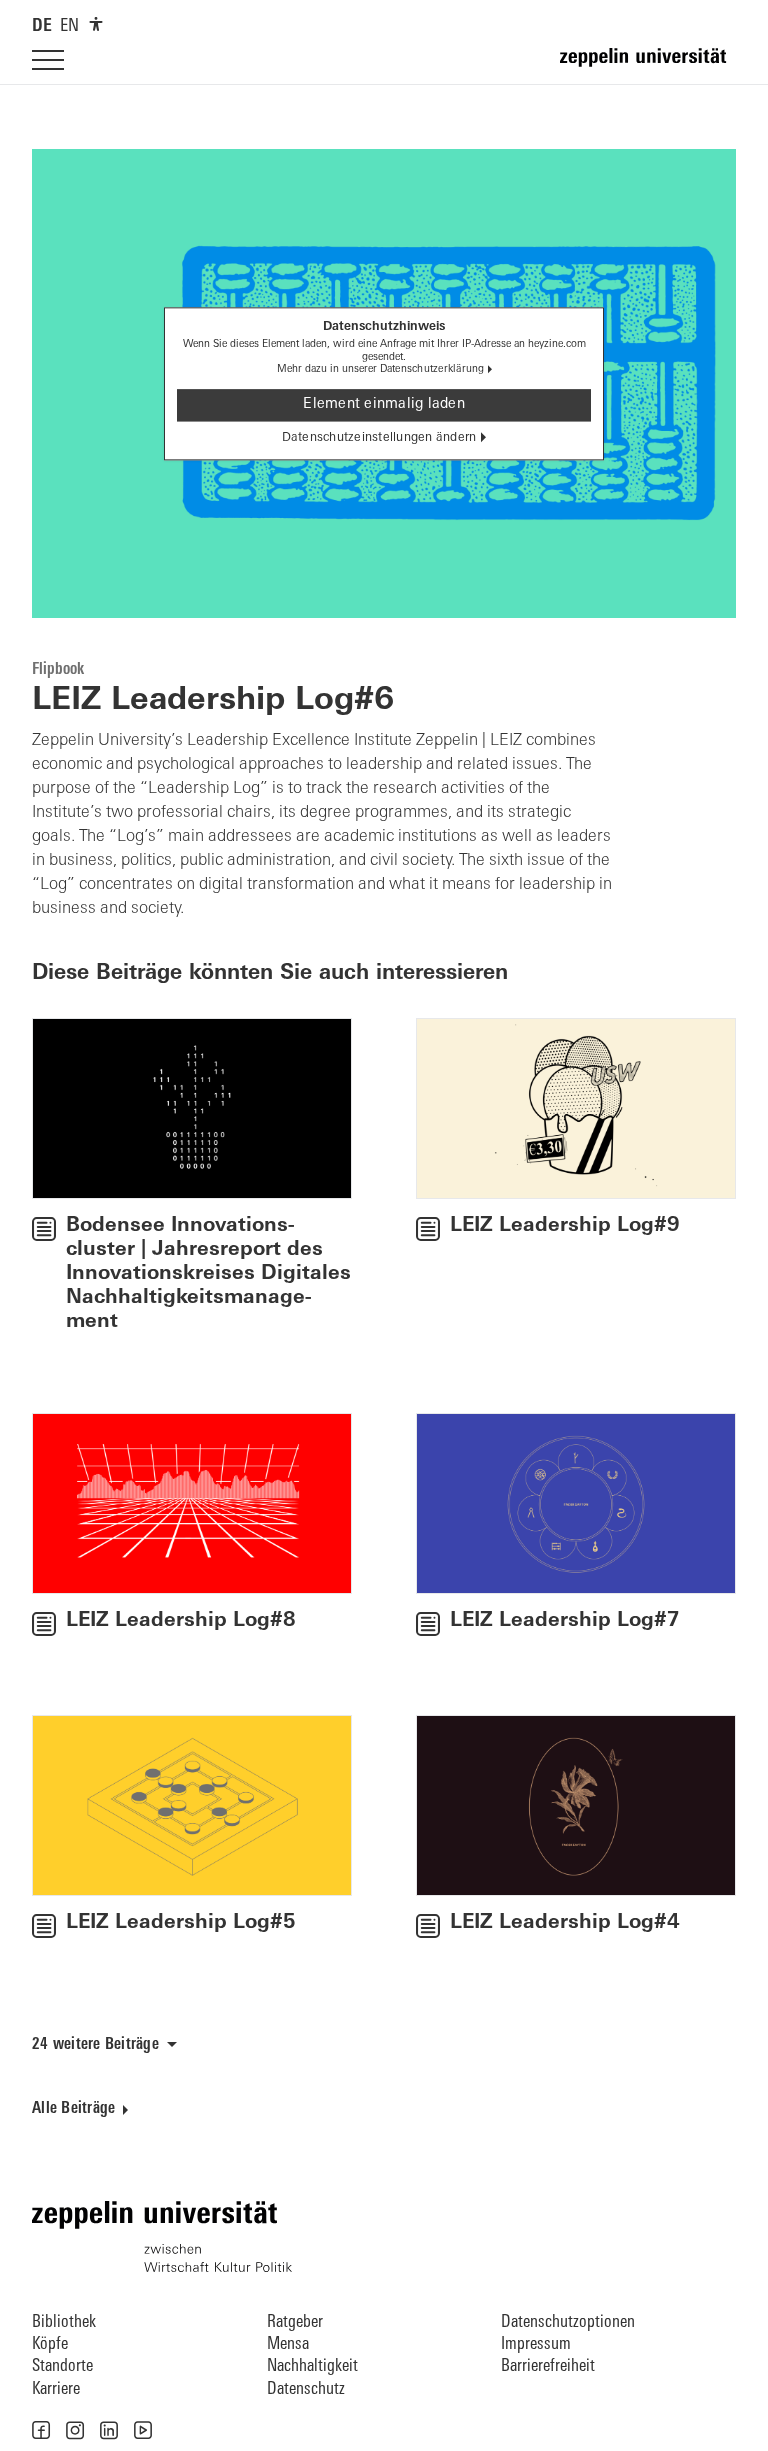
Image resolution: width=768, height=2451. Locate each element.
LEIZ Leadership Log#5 (181, 1923)
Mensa (288, 2344)
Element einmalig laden (384, 404)
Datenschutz (306, 2389)
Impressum (536, 2344)
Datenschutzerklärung (432, 370)
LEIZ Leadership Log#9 (565, 1226)
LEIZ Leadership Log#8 (181, 1621)
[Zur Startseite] (648, 66)
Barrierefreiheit (548, 2366)
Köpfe (50, 2344)
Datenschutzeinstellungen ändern (379, 438)
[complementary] (96, 24)
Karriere (56, 2389)
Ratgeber (295, 2322)
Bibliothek (64, 2322)
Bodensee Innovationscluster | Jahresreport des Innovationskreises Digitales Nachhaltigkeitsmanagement (208, 1274)
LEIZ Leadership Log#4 (565, 1923)
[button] (41, 2430)
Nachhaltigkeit (312, 2366)
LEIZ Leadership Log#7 (565, 1621)
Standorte (62, 2366)
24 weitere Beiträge (95, 2045)
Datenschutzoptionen (568, 2322)
